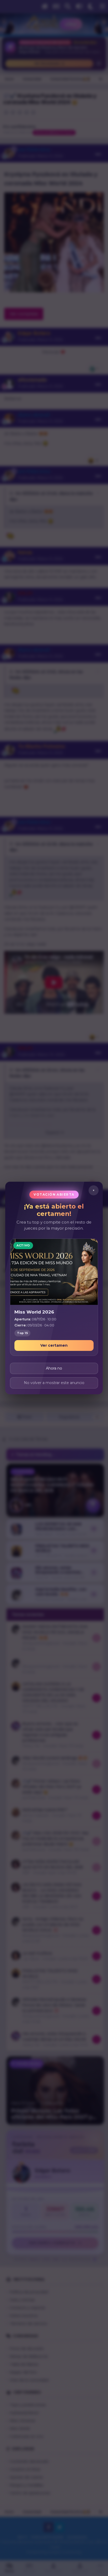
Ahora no (54, 1368)
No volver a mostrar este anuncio (54, 1383)
